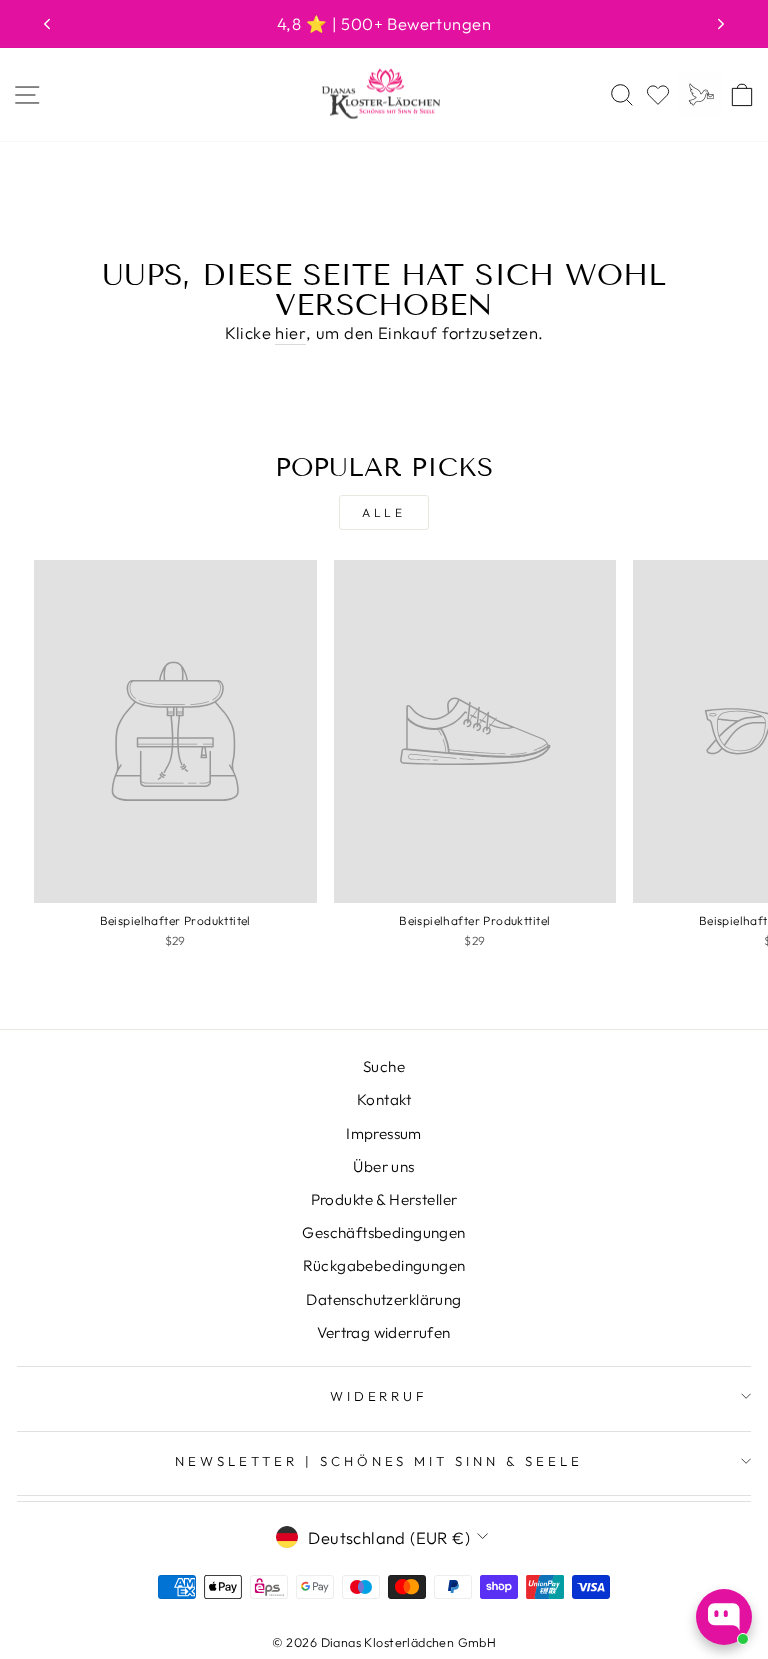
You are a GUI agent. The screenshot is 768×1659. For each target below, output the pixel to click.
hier (290, 332)
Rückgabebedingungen (384, 1265)
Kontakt (384, 1099)
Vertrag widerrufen (383, 1332)
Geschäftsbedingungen (383, 1232)
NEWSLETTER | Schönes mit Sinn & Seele (379, 1461)
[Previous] (47, 24)
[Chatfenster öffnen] (724, 1617)
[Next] (721, 24)
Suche (384, 1066)
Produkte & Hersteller (384, 1199)
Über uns (383, 1166)
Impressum (384, 1133)
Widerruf (379, 1396)
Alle (383, 512)
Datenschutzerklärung (383, 1299)
